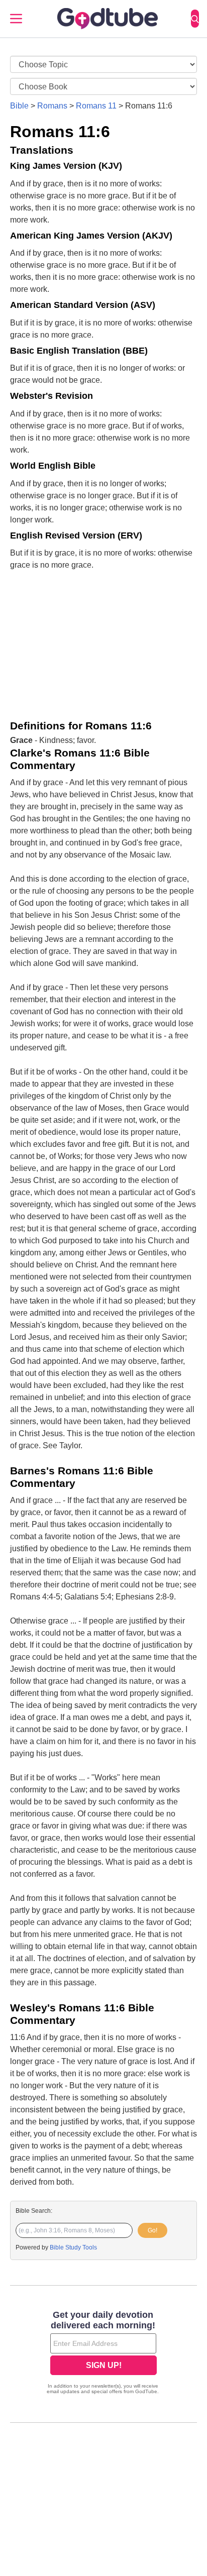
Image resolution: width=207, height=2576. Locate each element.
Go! (152, 2230)
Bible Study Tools (73, 2247)
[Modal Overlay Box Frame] (103, 2353)
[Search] (195, 19)
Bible (19, 106)
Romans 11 (96, 106)
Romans (52, 106)
